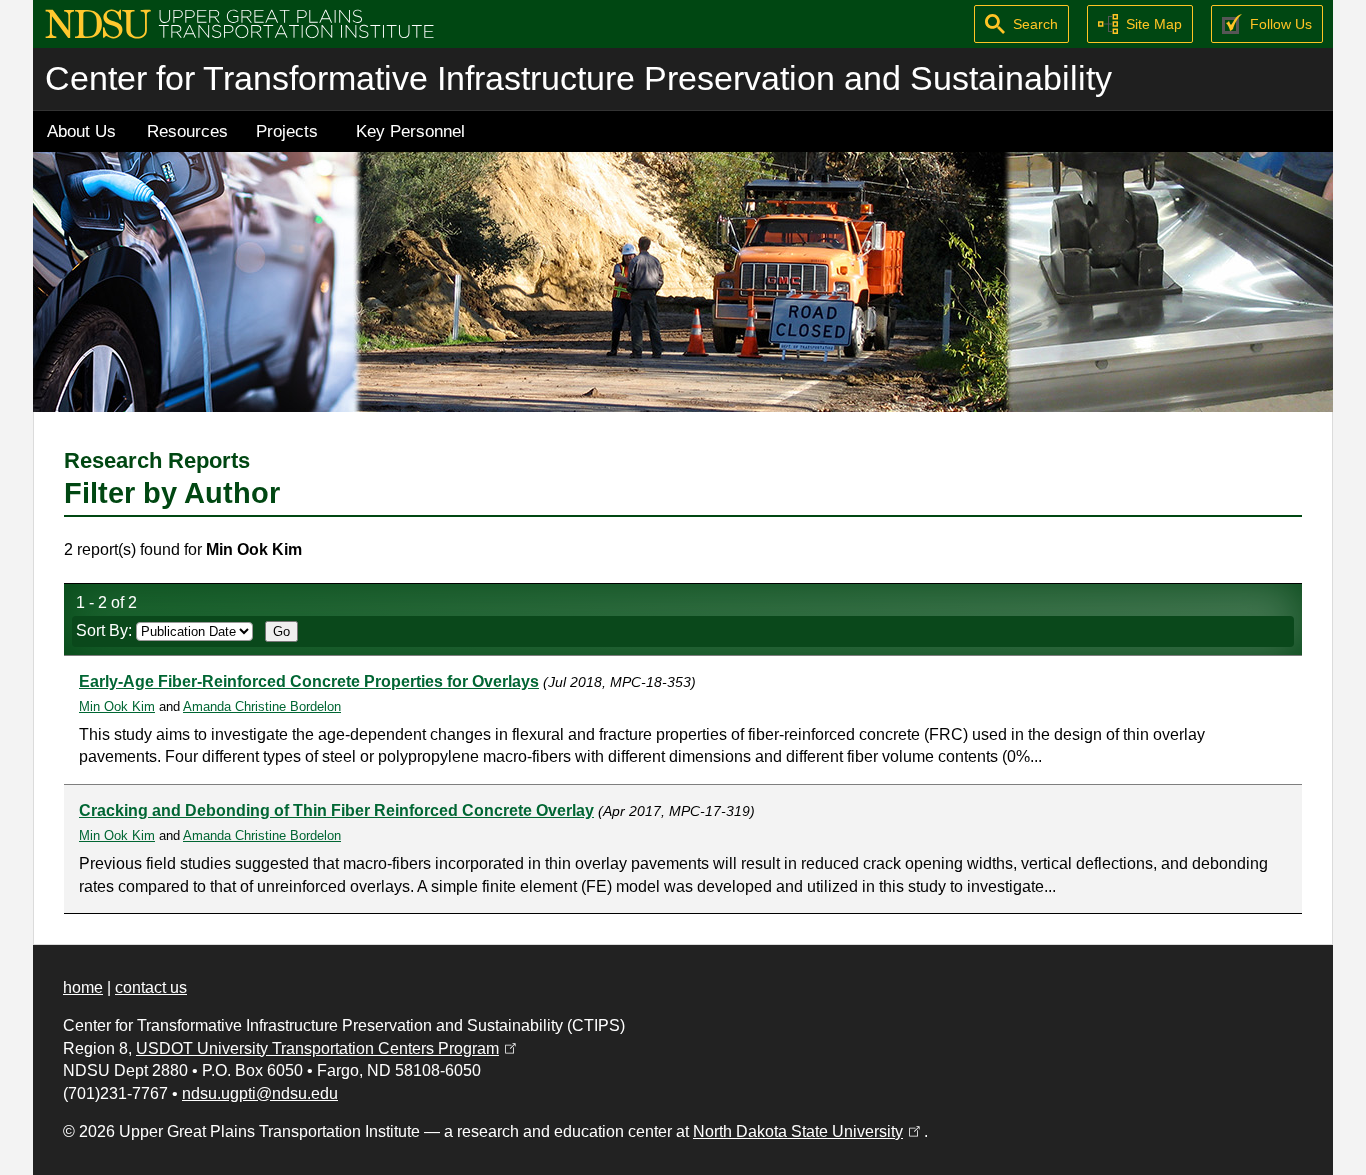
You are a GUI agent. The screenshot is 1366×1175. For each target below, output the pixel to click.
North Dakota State (808, 1131)
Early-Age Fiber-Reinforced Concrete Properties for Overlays (309, 681)
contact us (151, 987)
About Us (81, 131)
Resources (187, 131)
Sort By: (106, 630)
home (83, 987)
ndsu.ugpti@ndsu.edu (260, 1093)
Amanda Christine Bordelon (262, 706)
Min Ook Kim (117, 706)
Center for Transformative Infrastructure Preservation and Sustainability (578, 78)
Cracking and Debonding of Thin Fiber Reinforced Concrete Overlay (336, 810)
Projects (287, 131)
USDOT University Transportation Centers (328, 1048)
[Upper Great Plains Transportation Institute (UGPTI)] (239, 22)
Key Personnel (410, 131)
